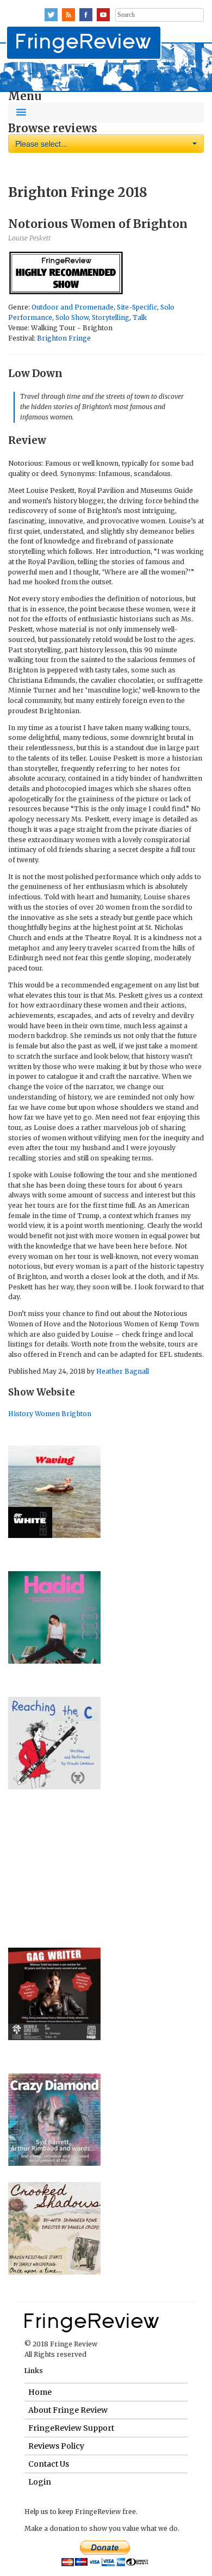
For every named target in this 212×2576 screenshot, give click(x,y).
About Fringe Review (68, 2410)
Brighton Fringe (64, 338)
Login (40, 2482)
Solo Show (72, 317)
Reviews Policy (56, 2446)
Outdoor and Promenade (73, 307)
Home (40, 2392)
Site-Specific (137, 307)
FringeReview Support (71, 2428)
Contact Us (49, 2464)
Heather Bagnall (123, 1371)
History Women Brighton (50, 1414)
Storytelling (111, 317)
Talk (140, 317)
